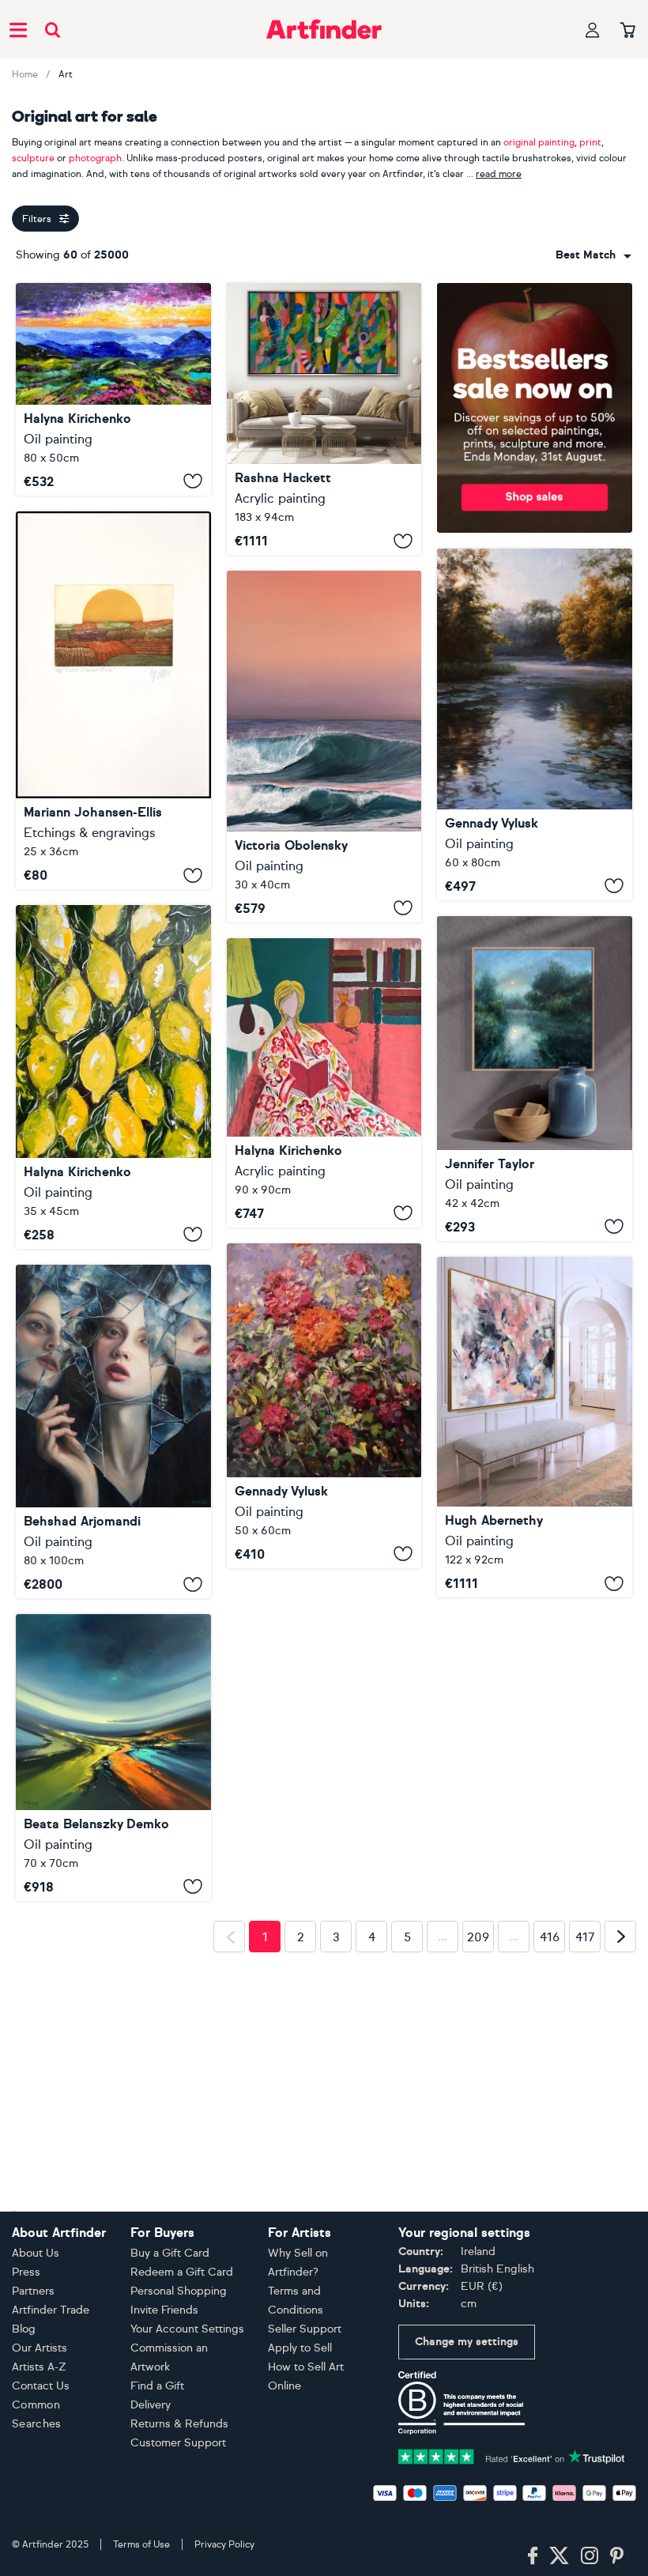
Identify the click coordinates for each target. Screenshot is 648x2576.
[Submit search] (53, 30)
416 (550, 2180)
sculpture (33, 158)
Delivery (151, 2405)
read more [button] (499, 174)
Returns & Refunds (179, 2424)
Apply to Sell (300, 2348)
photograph (95, 158)
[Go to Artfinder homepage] (324, 29)
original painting (539, 142)
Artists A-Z (39, 2367)
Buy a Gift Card (170, 2253)
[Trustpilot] (512, 2455)
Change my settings (467, 2342)
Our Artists (40, 2348)
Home (25, 74)
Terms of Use (141, 2544)
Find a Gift (157, 2386)
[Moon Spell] (535, 1079)
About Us (36, 2253)
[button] (593, 255)
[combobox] (593, 255)
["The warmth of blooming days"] (324, 1406)
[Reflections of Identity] (113, 1432)
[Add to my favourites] (193, 481)
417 (585, 2180)
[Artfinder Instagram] (590, 2556)
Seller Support (305, 2329)
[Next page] (620, 2179)
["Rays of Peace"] (535, 724)
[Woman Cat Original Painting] (324, 1083)
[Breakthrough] (324, 419)
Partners (33, 2291)
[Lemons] (113, 1077)
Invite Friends (164, 2310)
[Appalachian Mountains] (113, 389)
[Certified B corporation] (462, 2402)
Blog (24, 2329)
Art (66, 74)
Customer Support (178, 2443)
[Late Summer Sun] (113, 701)
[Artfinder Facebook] (533, 2556)
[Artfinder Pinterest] (617, 2556)
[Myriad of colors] (113, 1757)
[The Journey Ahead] (324, 747)
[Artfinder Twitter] (559, 2556)
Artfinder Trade (51, 2310)
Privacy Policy (224, 2544)
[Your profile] (593, 30)
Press (26, 2272)
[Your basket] (628, 31)
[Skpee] (535, 1428)
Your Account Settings (187, 2329)
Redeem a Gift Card (182, 2272)
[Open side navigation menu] (18, 29)
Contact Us (41, 2386)
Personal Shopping (179, 2291)
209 (478, 2180)
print (590, 142)
